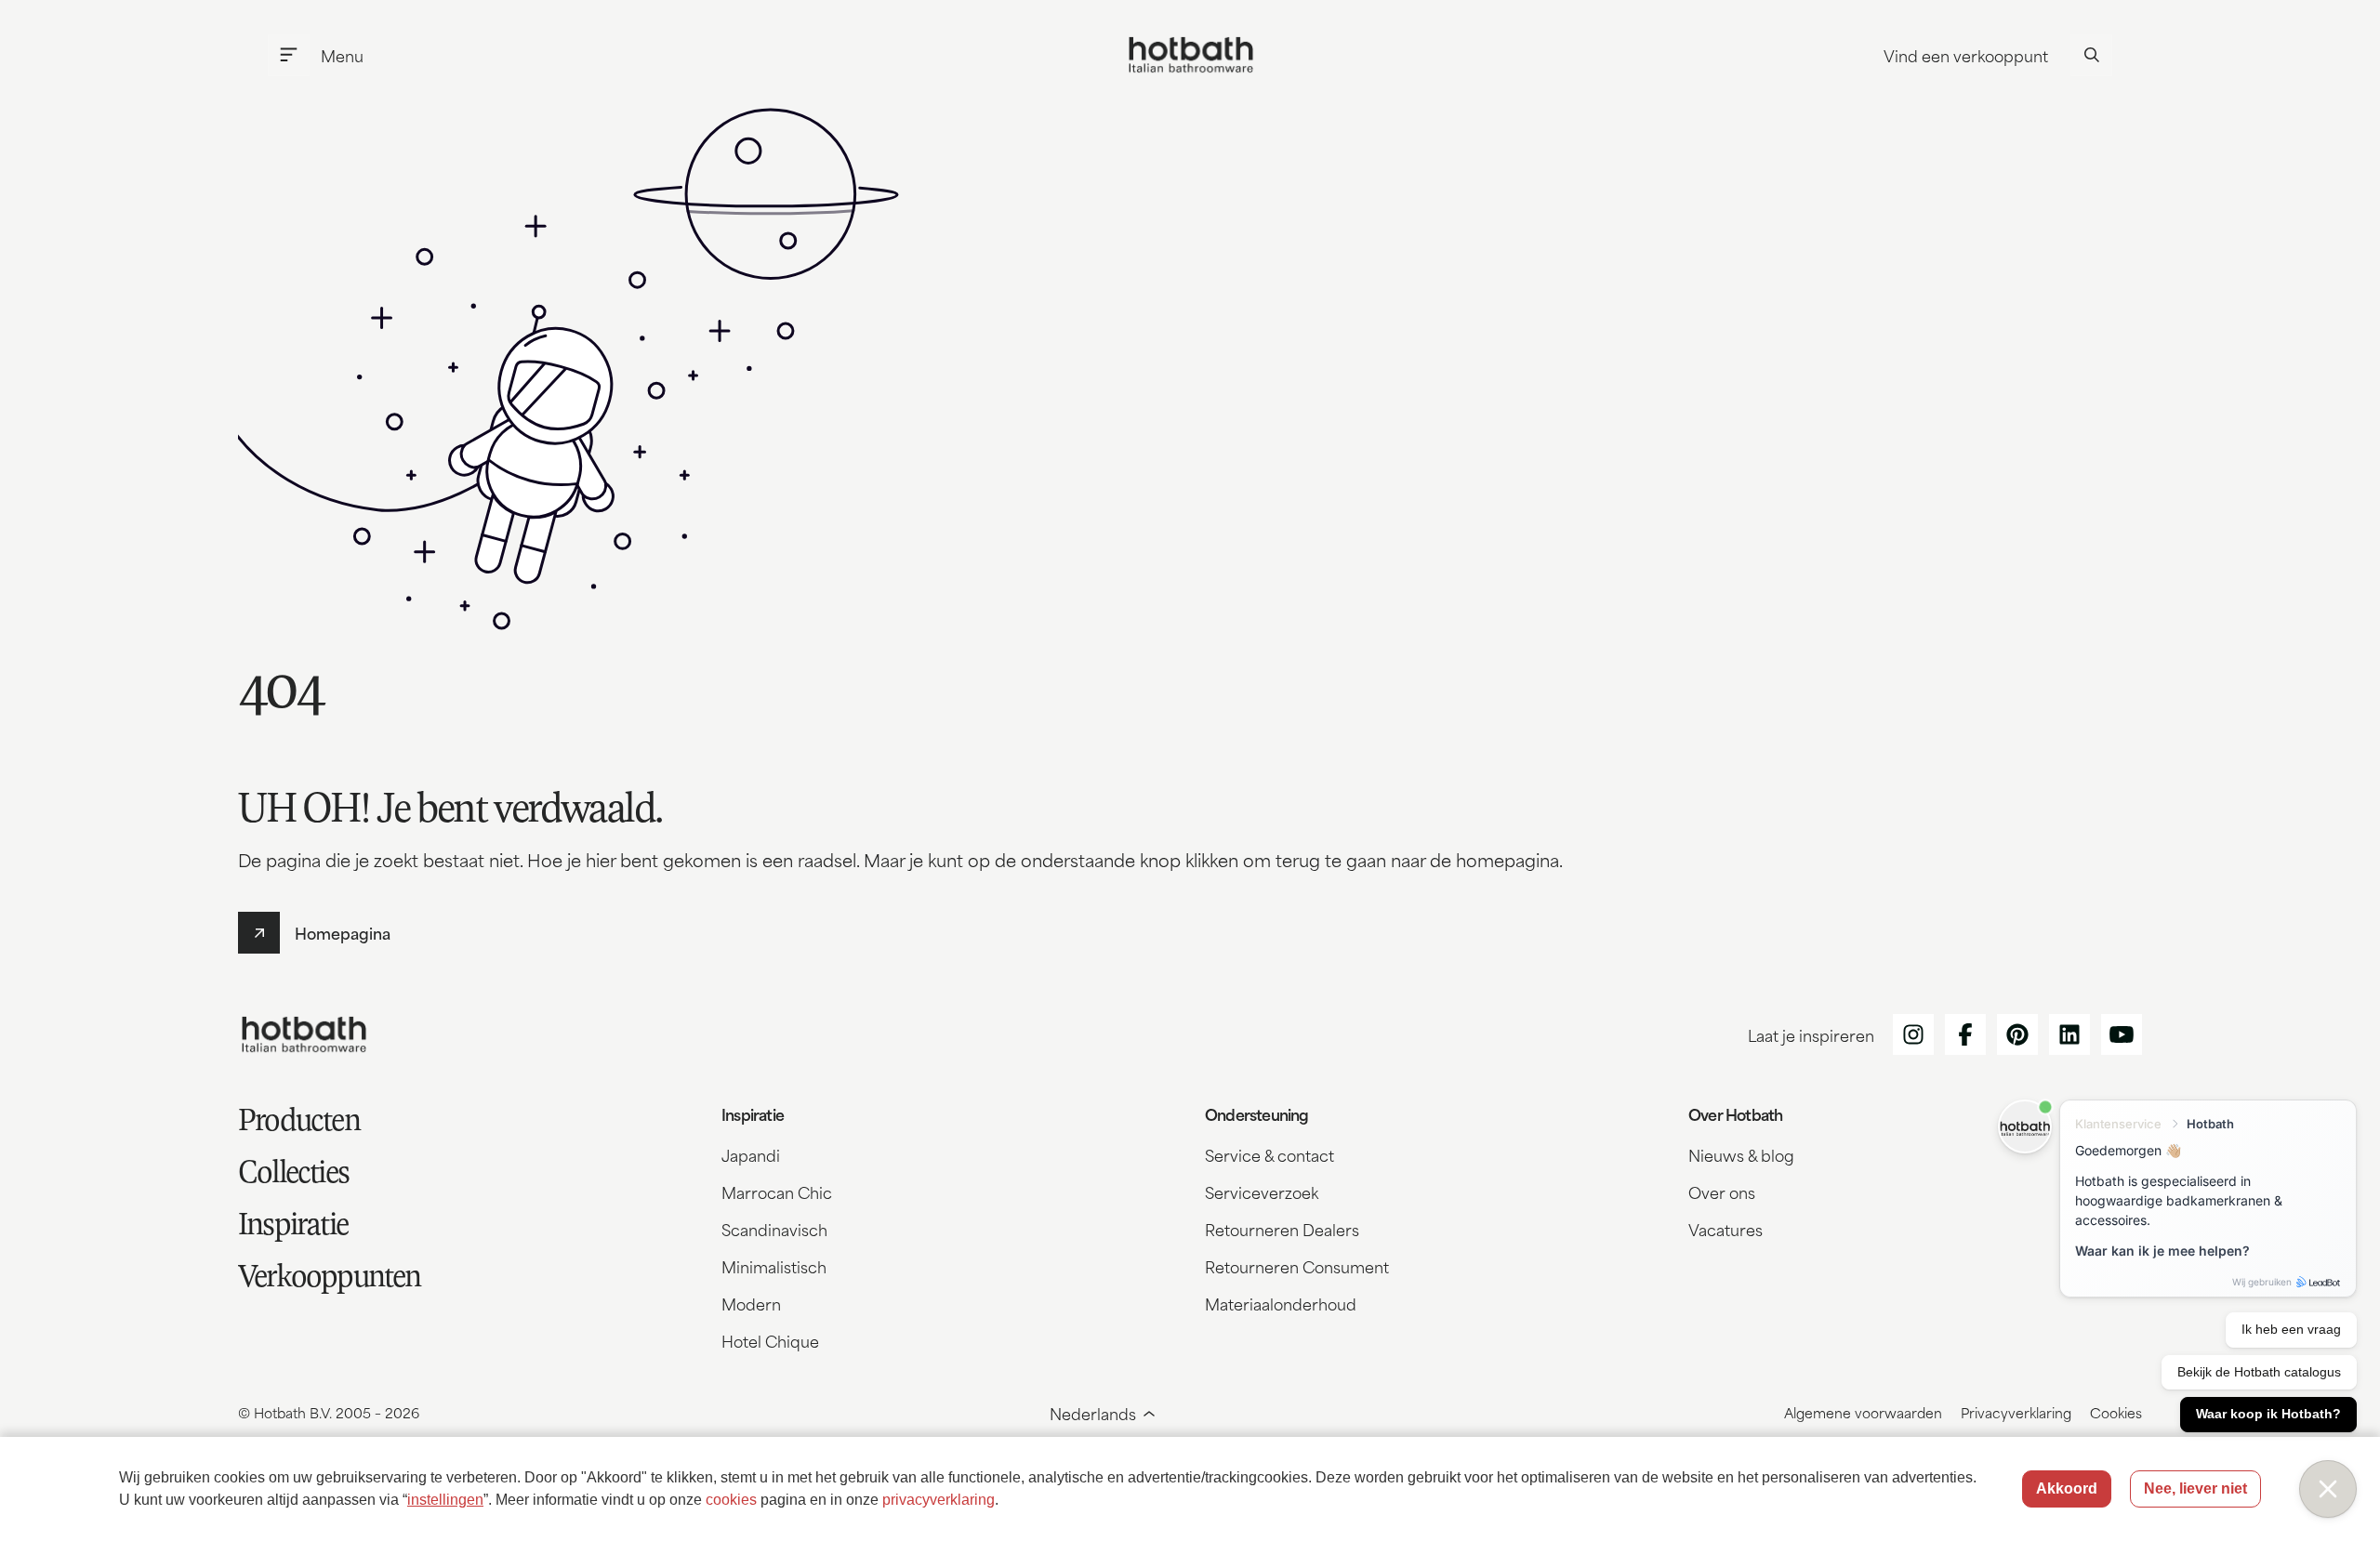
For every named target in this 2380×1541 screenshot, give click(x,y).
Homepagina (343, 932)
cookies (731, 1500)
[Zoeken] (2091, 55)
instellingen (445, 1500)
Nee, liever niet (2195, 1488)
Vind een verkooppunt (1966, 55)
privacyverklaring (939, 1500)
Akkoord (2067, 1488)
